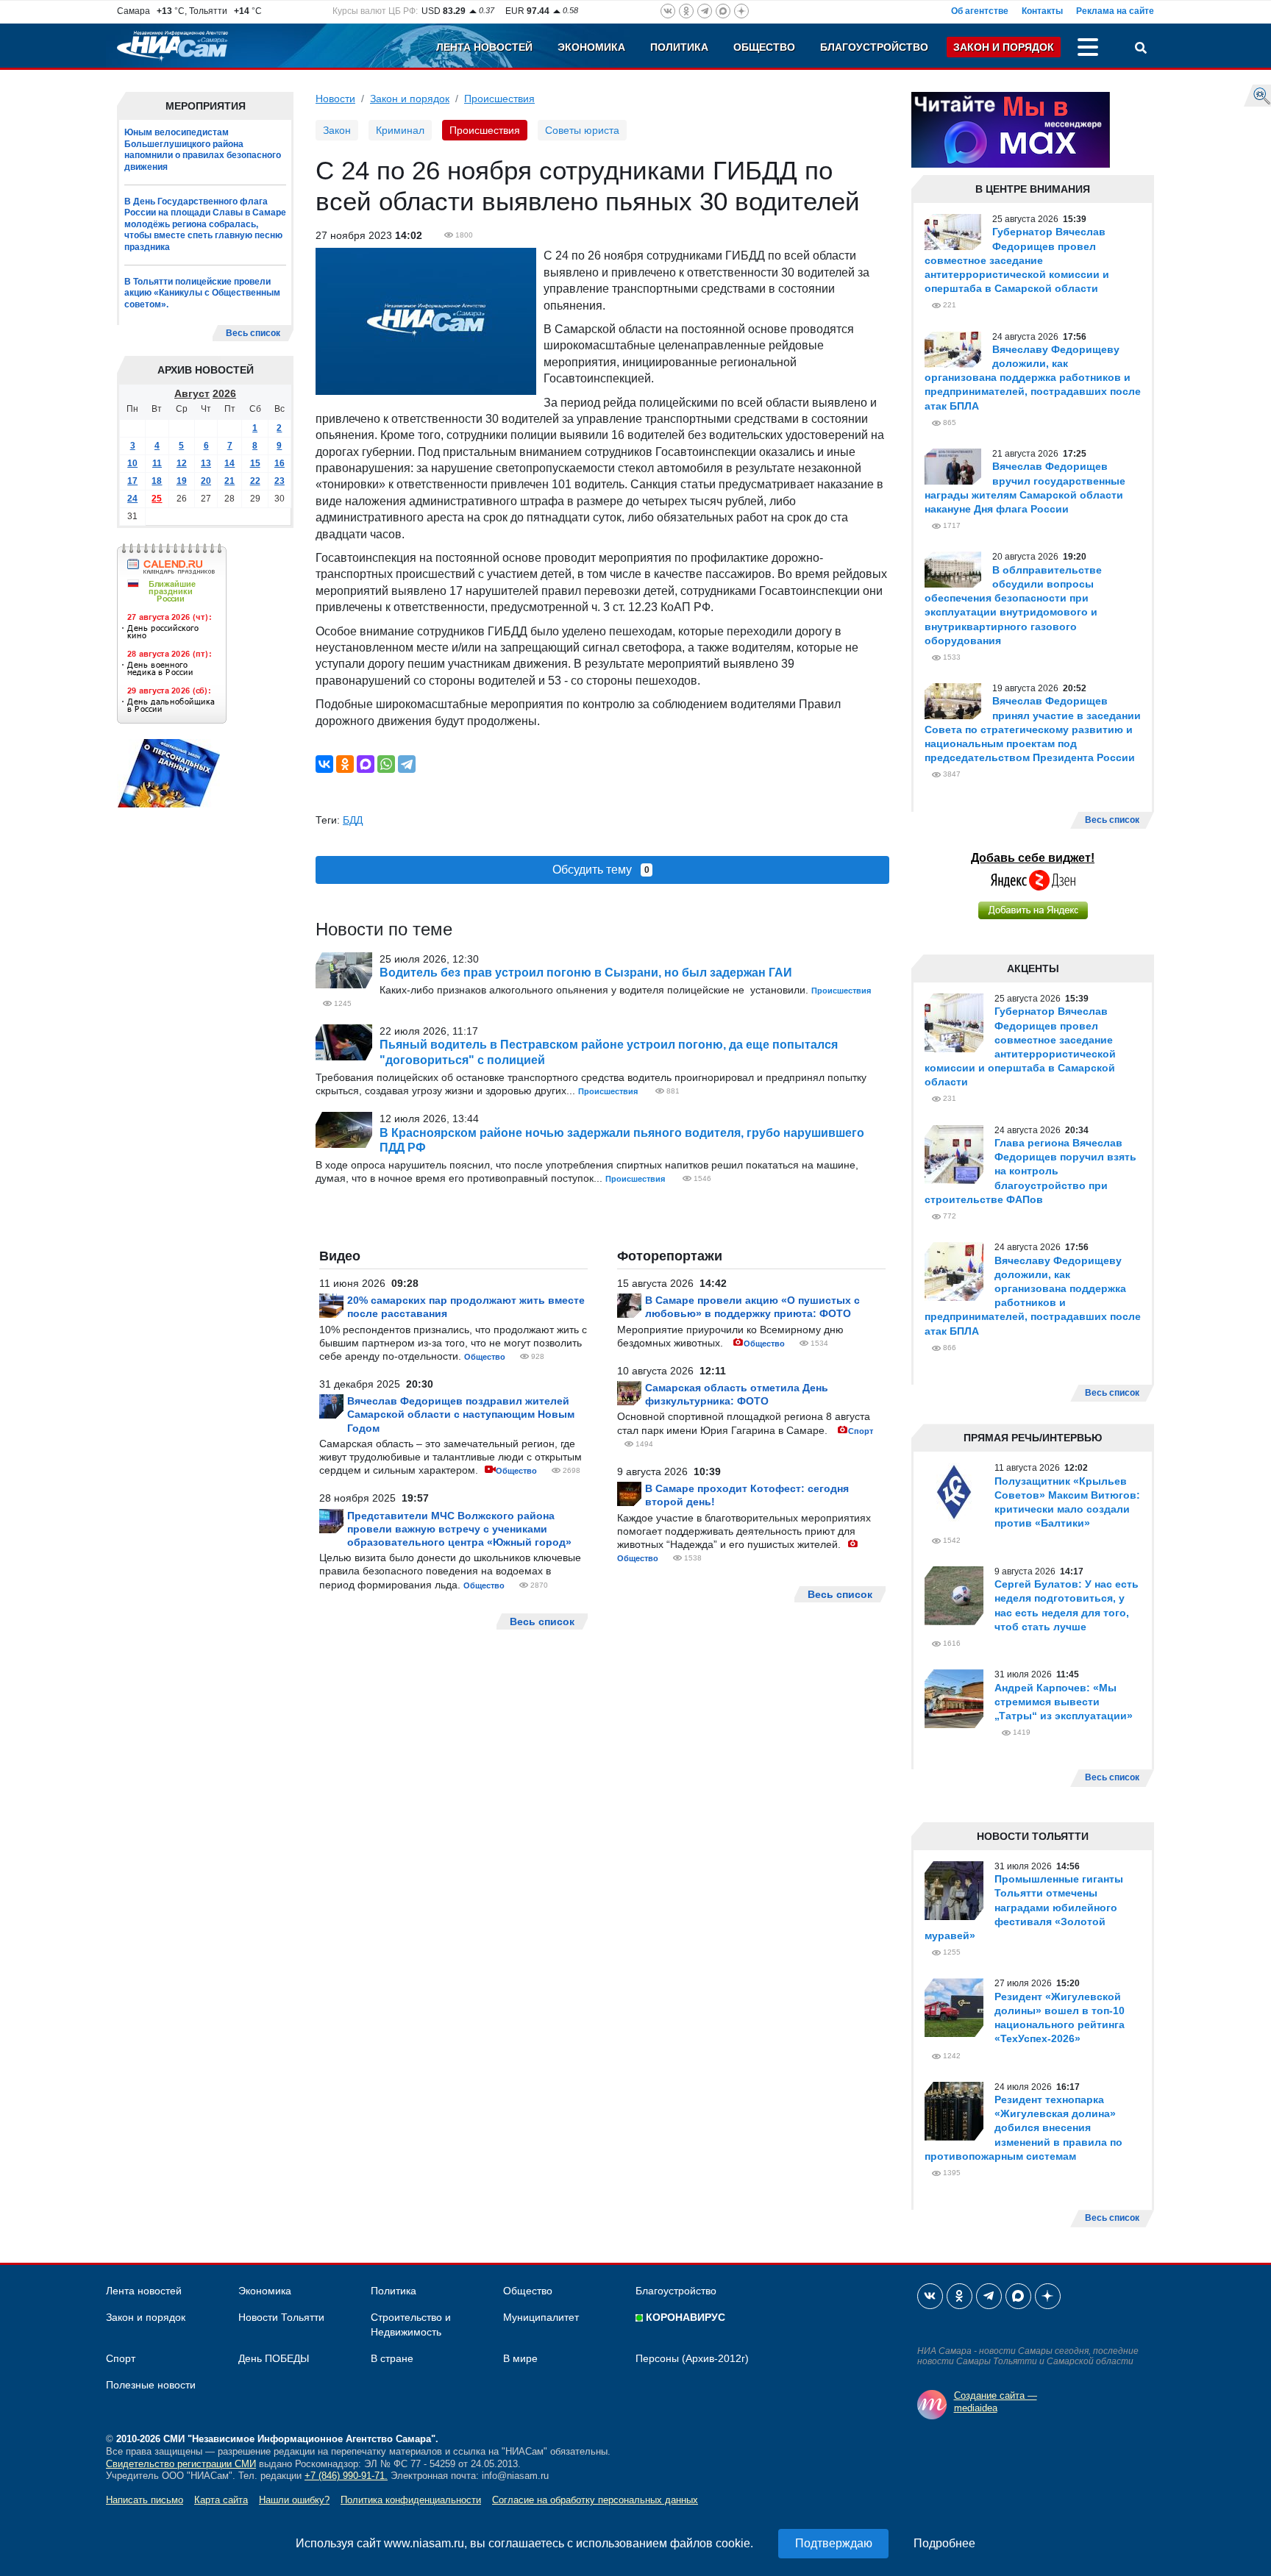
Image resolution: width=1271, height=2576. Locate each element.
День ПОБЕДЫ (274, 2358)
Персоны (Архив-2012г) (692, 2358)
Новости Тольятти (281, 2317)
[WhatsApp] (386, 764)
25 (157, 499)
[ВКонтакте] (324, 764)
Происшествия (499, 99)
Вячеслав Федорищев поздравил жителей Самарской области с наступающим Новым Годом (461, 1414)
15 (255, 463)
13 (206, 463)
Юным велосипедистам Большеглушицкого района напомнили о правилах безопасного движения (203, 150)
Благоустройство (874, 47)
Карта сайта (221, 2500)
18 (157, 481)
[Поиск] (1141, 49)
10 (132, 463)
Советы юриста (582, 130)
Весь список (253, 333)
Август (192, 393)
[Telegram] (407, 764)
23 (280, 481)
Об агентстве (980, 11)
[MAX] (366, 764)
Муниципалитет (541, 2317)
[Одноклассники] (345, 764)
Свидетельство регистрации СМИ (181, 2464)
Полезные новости (151, 2385)
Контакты (1042, 11)
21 (229, 481)
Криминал (400, 130)
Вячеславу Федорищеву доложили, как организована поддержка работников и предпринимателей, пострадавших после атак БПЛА (1033, 378)
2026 (224, 393)
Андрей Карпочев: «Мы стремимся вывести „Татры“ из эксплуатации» (1064, 1702)
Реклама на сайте (1115, 11)
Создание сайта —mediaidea (996, 2402)
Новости (335, 99)
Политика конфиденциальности (411, 2500)
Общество (764, 47)
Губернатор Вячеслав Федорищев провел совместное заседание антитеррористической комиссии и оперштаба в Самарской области (1017, 260)
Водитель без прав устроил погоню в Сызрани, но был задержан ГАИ (586, 973)
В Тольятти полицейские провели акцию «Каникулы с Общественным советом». (202, 293)
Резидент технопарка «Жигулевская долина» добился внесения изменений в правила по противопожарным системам (1023, 2128)
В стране (392, 2358)
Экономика (591, 47)
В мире (520, 2358)
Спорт (861, 1431)
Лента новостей (484, 47)
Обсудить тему (601, 870)
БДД (353, 820)
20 (206, 481)
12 (182, 463)
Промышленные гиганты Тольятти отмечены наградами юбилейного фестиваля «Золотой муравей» (1024, 1907)
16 (280, 463)
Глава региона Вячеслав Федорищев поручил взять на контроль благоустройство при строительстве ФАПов (1030, 1171)
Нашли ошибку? (294, 2500)
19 (182, 481)
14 (229, 463)
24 (132, 499)
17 (132, 481)
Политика (679, 47)
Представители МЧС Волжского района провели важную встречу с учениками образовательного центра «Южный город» (459, 1529)
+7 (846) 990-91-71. (346, 2476)
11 (157, 463)
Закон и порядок (1004, 47)
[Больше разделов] (1088, 49)
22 (255, 481)
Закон (337, 130)
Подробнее (944, 2543)
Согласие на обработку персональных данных (595, 2500)
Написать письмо (145, 2500)
